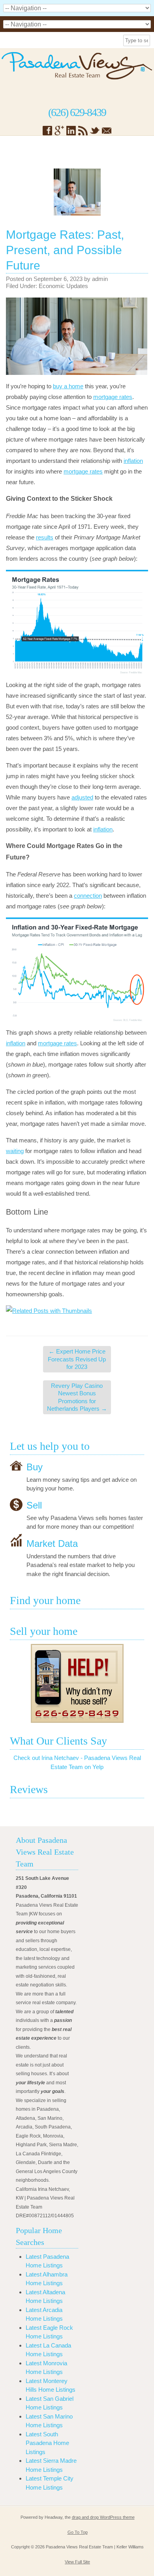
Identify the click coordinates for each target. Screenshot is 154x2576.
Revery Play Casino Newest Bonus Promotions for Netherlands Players (77, 1397)
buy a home (68, 386)
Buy (35, 1467)
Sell (34, 1505)
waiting (15, 1151)
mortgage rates (113, 397)
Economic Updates (63, 286)
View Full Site (77, 2562)
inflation (133, 461)
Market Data (52, 1543)
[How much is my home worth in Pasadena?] (77, 1683)
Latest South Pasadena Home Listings (47, 2443)
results (45, 537)
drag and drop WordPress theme (103, 2517)
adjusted (82, 797)
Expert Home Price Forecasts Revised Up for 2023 (77, 1359)
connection (88, 896)
